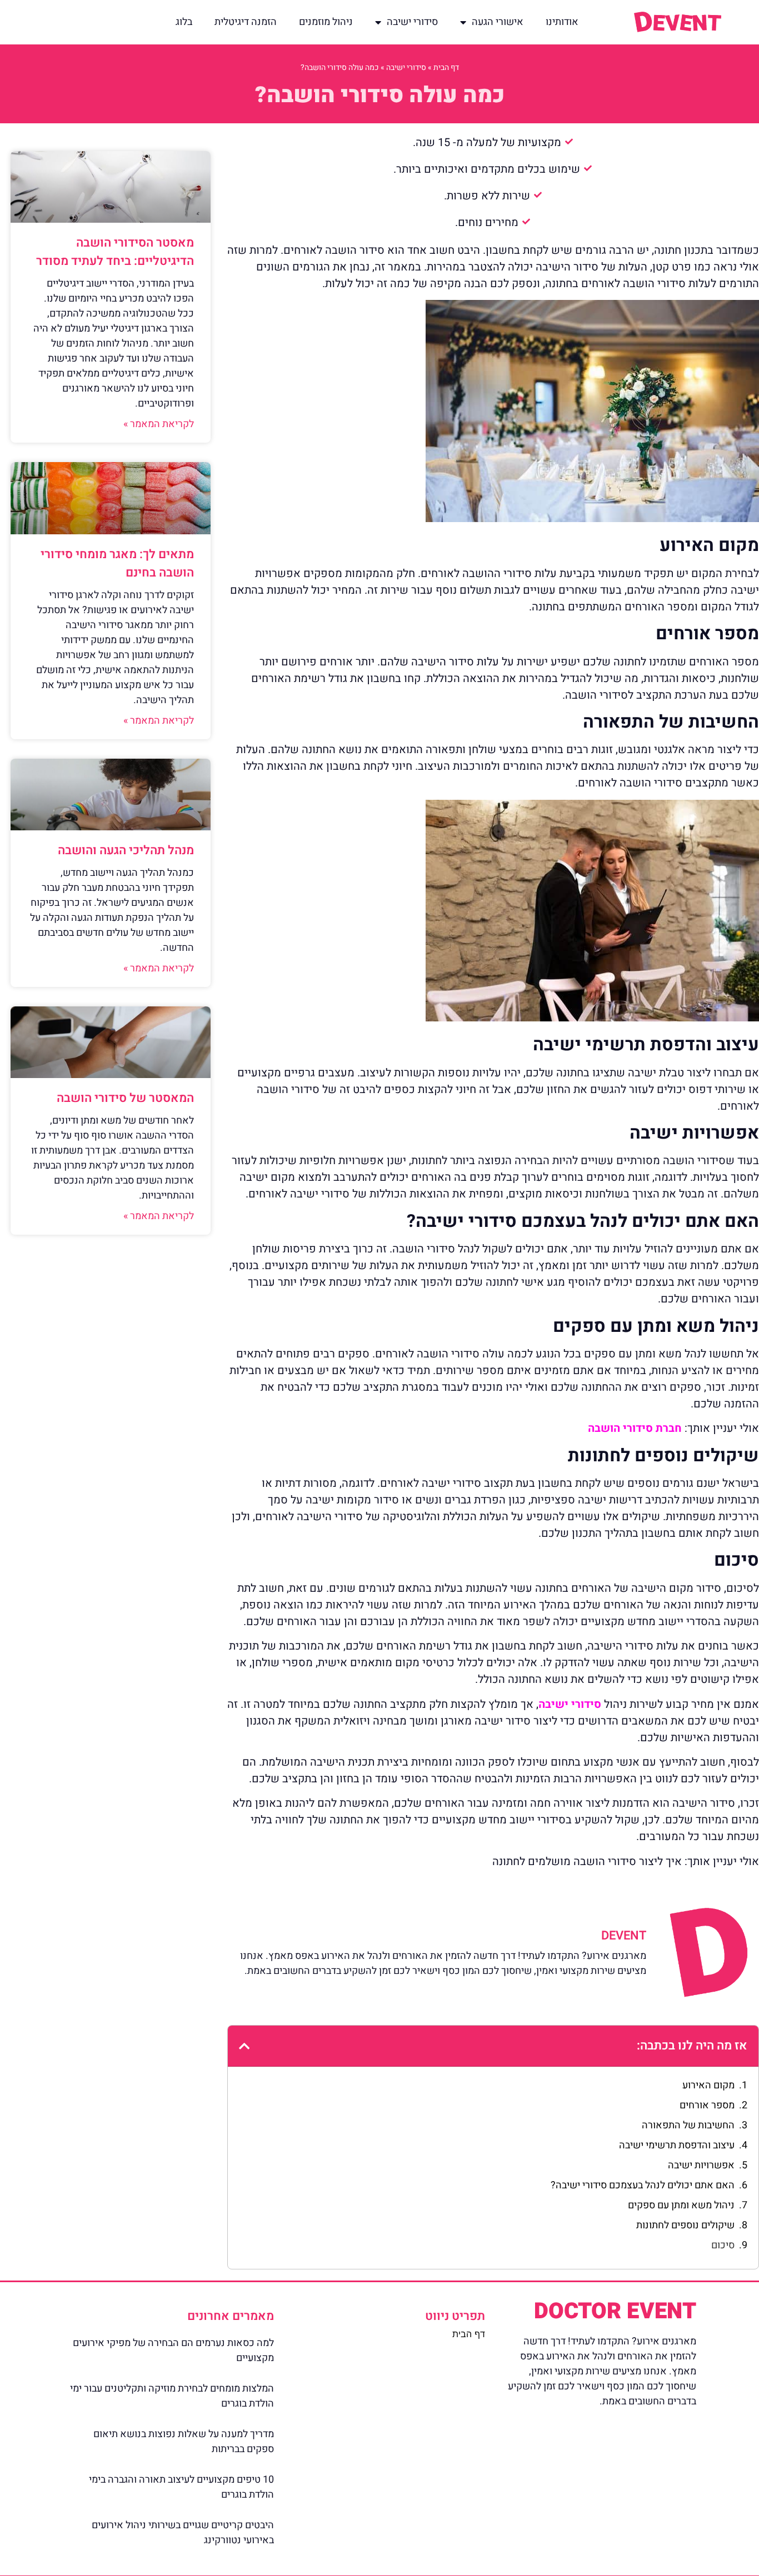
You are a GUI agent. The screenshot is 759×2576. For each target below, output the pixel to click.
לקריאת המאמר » (159, 424)
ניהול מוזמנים (326, 22)
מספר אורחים (707, 2105)
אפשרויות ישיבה (701, 2165)
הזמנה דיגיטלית (246, 22)
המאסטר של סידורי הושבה (125, 1098)
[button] (244, 2046)
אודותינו (562, 22)
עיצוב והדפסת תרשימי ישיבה (677, 2145)
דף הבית (446, 67)
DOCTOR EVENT (615, 2311)
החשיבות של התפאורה (688, 2125)
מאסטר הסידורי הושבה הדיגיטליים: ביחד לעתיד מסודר (115, 252)
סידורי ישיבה (412, 22)
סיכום (723, 2245)
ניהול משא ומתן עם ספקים (681, 2205)
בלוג (184, 22)
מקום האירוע (708, 2085)
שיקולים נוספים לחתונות (685, 2225)
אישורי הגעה (498, 22)
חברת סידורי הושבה (635, 1428)
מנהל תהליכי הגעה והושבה (126, 850)
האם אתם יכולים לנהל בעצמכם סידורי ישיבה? (643, 2185)
